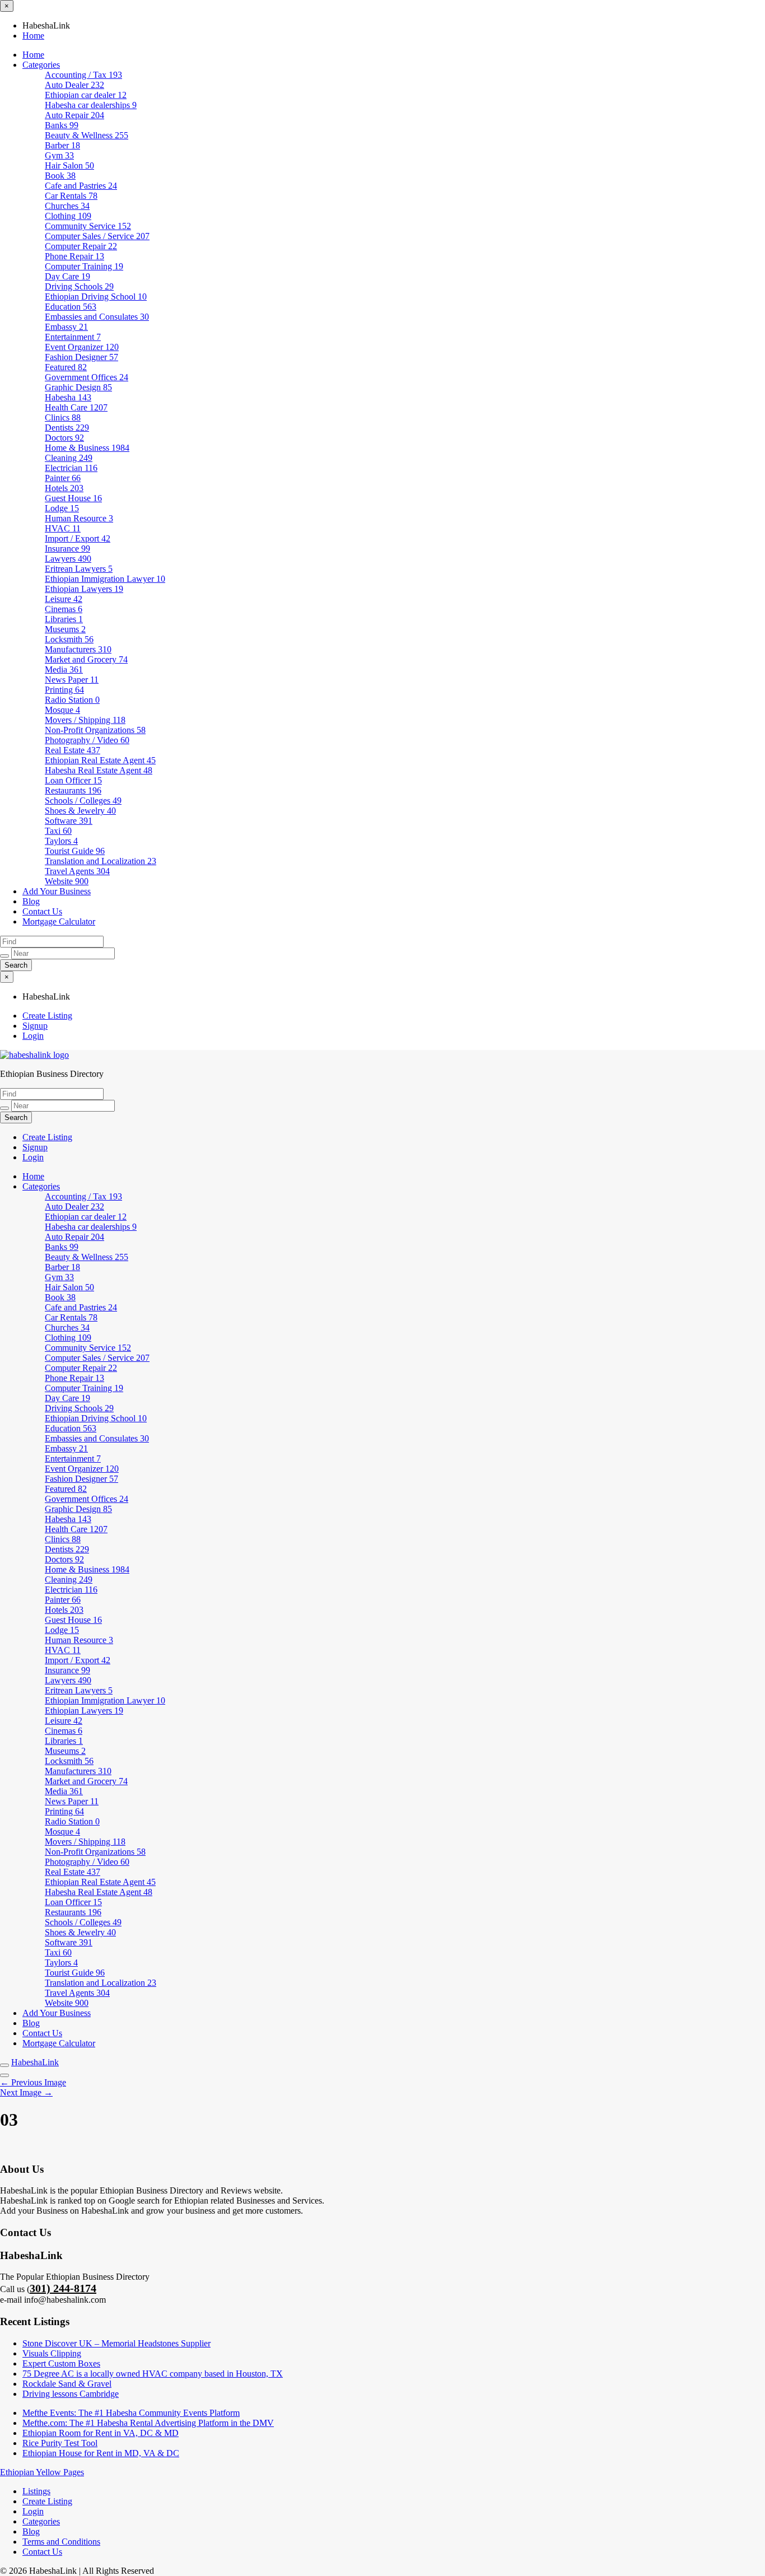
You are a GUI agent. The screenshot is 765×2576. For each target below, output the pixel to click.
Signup (35, 1026)
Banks (62, 125)
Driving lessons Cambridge (71, 2394)
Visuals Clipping (52, 2353)
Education (71, 307)
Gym (59, 155)
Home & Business (87, 448)
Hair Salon (69, 165)
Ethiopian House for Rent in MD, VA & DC (101, 2453)
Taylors (61, 841)
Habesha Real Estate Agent (99, 770)
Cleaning (69, 458)
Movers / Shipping (85, 720)
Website (67, 881)
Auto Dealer (74, 85)
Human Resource (79, 518)
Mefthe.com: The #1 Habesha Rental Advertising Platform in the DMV (148, 2423)
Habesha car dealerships (91, 105)
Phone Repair (74, 256)
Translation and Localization (101, 861)
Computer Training (84, 266)
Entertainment (73, 337)
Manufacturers (78, 649)
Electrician (71, 468)
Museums (65, 629)
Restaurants (73, 790)
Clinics (63, 417)
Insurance (67, 549)
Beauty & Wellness (87, 135)
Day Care (67, 276)
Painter (63, 478)
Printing (64, 690)
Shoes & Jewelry (80, 811)
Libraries (64, 619)
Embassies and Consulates (97, 317)
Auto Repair (74, 115)
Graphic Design (78, 387)
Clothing (68, 216)
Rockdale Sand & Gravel (67, 2384)
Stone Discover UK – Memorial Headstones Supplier (116, 2343)
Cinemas (64, 609)
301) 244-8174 (63, 2288)
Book (60, 176)
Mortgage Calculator (59, 921)
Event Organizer (82, 347)
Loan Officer (73, 780)
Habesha (68, 397)
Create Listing (47, 1016)
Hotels (64, 488)
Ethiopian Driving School (96, 297)
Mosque (62, 710)
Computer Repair (81, 246)
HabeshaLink (35, 2062)
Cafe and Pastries (81, 186)
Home (33, 36)
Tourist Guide (75, 851)
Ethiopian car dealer (86, 95)
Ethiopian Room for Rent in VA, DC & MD (101, 2433)
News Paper (72, 680)
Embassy (66, 327)
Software (69, 821)
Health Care (76, 407)
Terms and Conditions (61, 2542)
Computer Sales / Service (97, 236)
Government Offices (87, 377)
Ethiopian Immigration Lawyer (105, 579)
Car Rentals (71, 196)
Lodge (62, 508)
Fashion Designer (81, 357)
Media (64, 669)
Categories (41, 65)
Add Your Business (57, 891)
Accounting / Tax (83, 75)
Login (33, 1036)
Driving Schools (79, 286)
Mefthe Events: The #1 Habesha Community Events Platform (131, 2413)
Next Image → (26, 2092)
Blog (31, 901)
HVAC (63, 528)
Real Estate (73, 750)
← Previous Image (33, 2082)
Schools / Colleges (83, 801)
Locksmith (69, 639)
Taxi (58, 831)
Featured (66, 367)
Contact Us (42, 911)
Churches (67, 206)
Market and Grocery (86, 659)
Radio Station (72, 700)
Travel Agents (77, 871)
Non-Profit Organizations (95, 730)
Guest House (73, 498)
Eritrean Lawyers (79, 569)
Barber (62, 145)
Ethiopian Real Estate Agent (100, 760)
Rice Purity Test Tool (60, 2443)
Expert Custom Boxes (61, 2363)
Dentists (67, 428)
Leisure (64, 599)
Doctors (64, 438)
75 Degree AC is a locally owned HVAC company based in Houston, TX (153, 2374)
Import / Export (78, 538)
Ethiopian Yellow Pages (42, 2472)
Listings (36, 2491)
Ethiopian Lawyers (84, 589)
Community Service (88, 226)
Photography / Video (87, 740)
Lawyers (68, 559)
